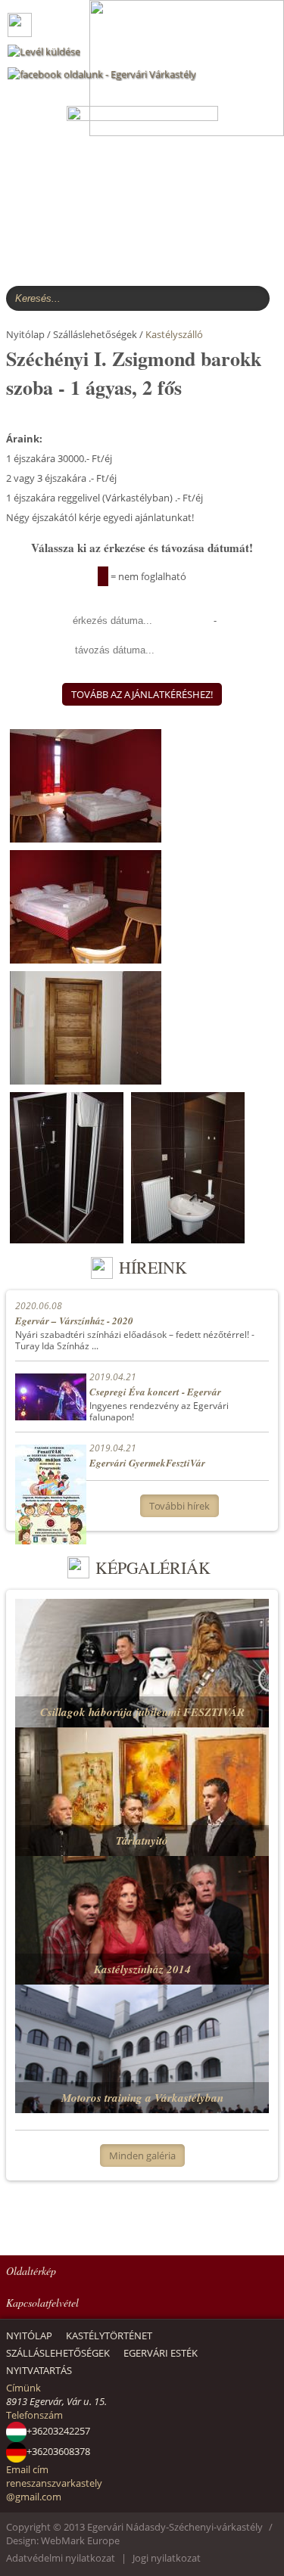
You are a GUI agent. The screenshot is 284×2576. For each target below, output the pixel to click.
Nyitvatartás (39, 2370)
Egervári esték (161, 2353)
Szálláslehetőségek (58, 2353)
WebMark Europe (80, 2540)
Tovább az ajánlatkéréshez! (142, 694)
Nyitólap (29, 2335)
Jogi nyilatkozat (167, 2558)
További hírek (179, 1506)
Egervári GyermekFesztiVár (147, 1463)
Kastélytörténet (109, 2335)
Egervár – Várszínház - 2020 (74, 1321)
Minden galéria (142, 2155)
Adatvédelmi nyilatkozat (61, 2558)
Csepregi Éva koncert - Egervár (155, 1392)
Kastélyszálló (174, 334)
